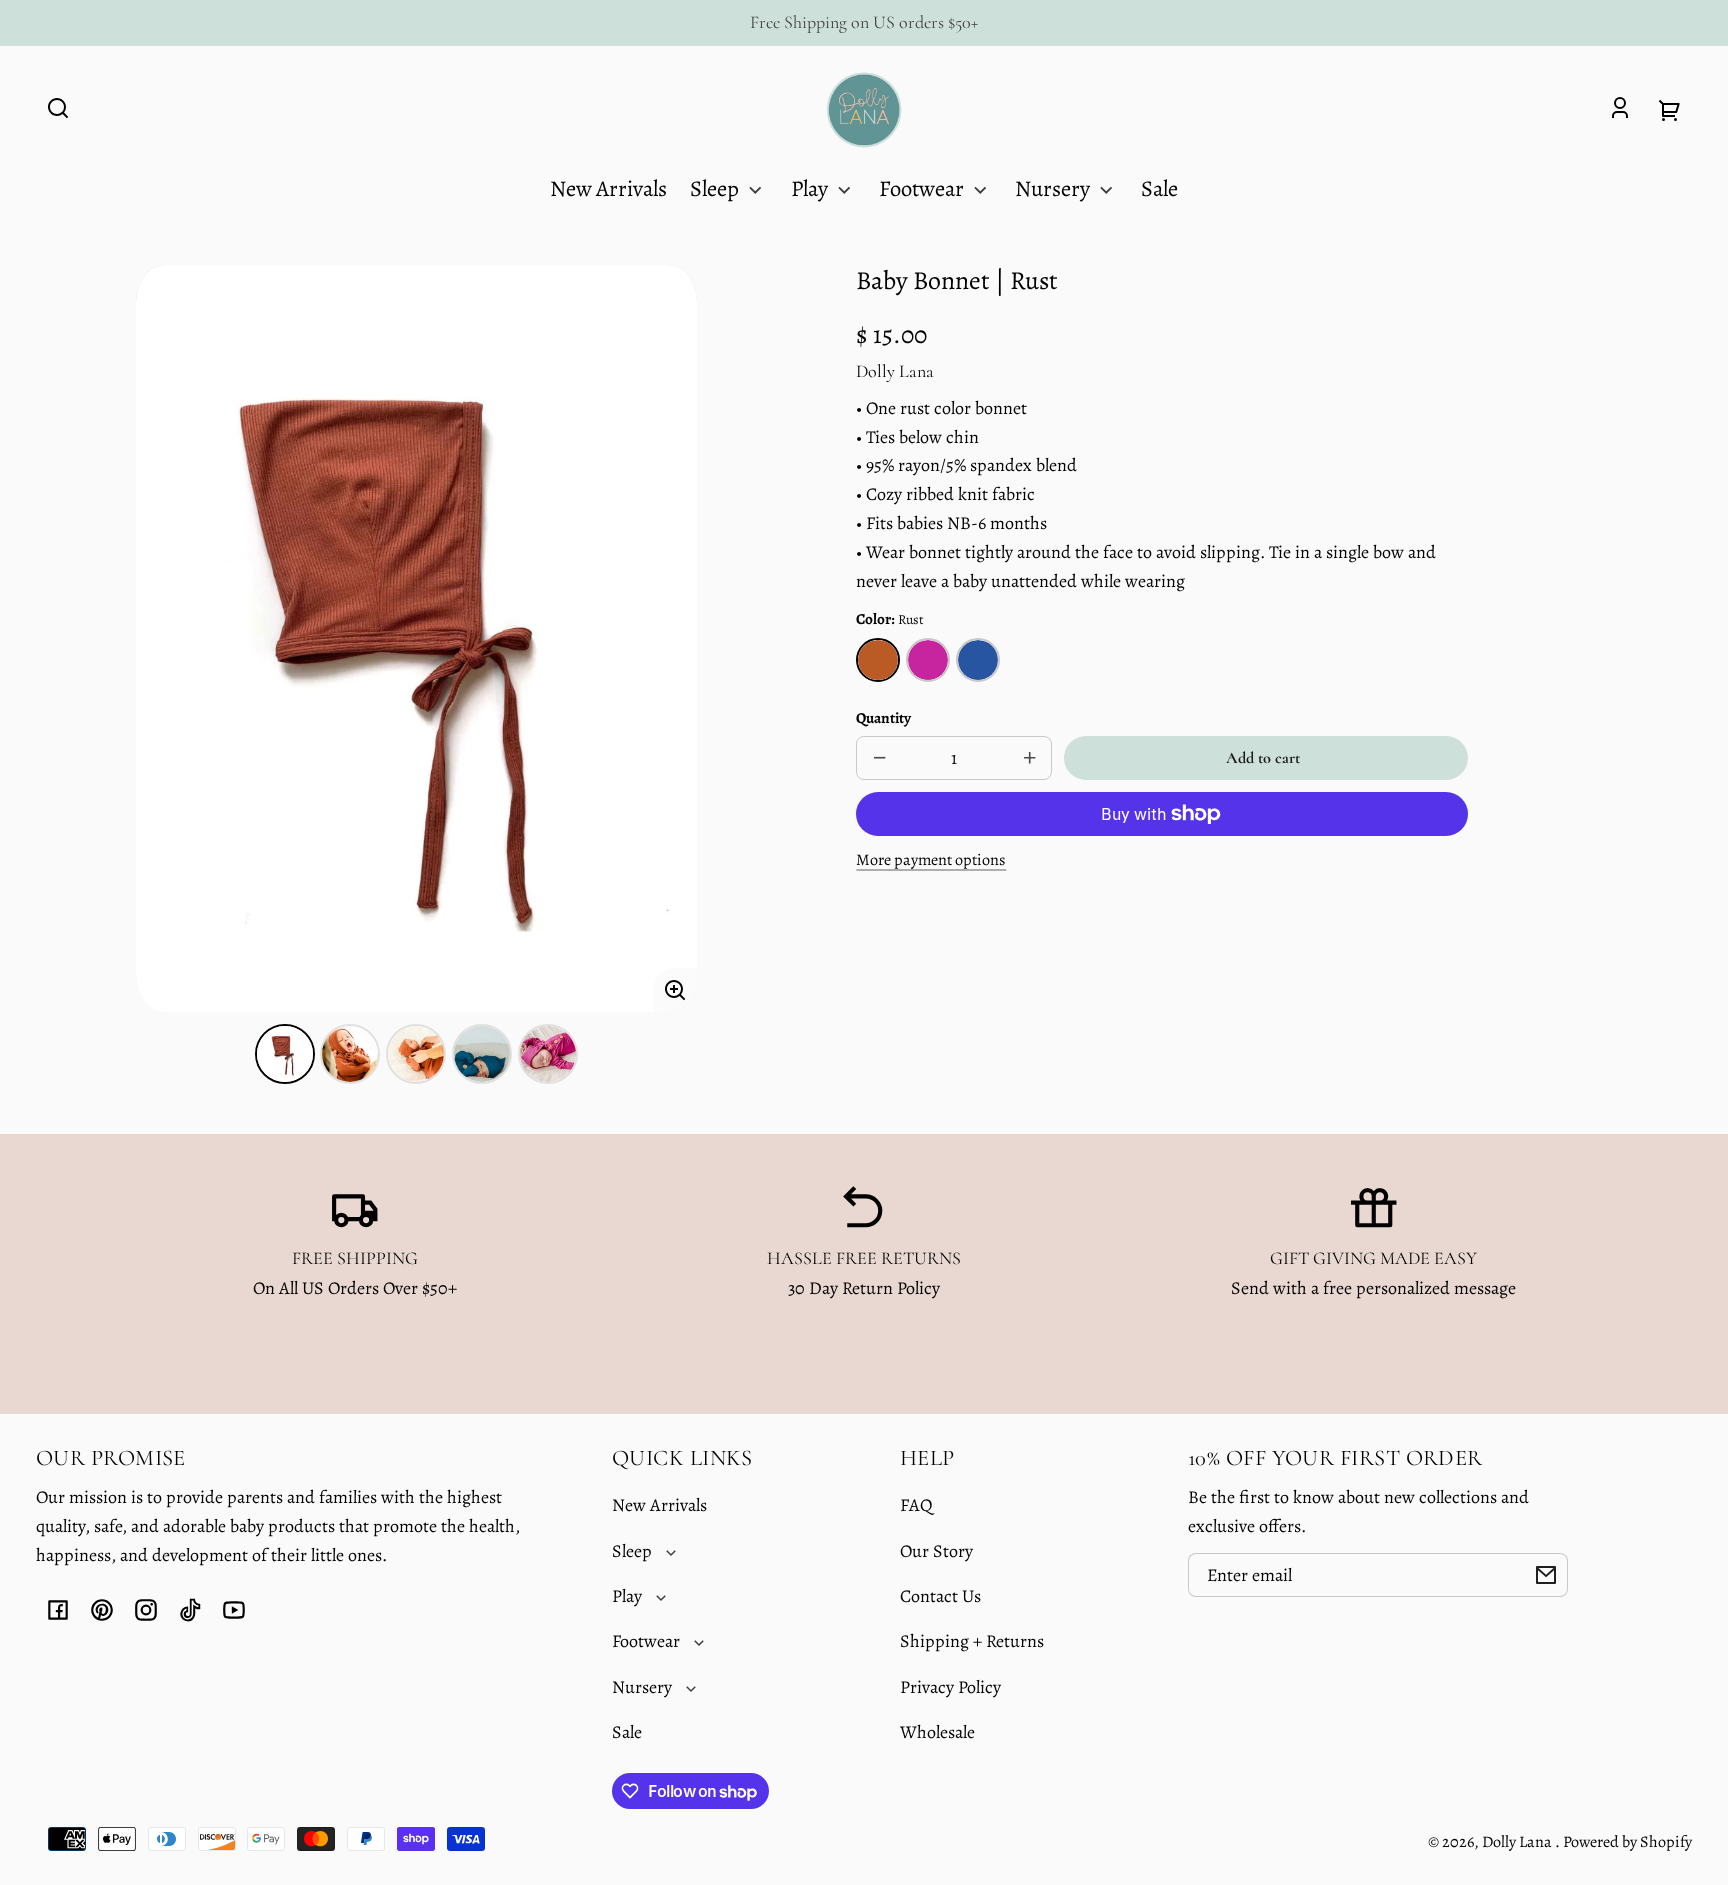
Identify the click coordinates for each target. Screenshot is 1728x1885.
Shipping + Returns (972, 1641)
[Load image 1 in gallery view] (285, 1054)
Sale (627, 1732)
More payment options (931, 860)
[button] (58, 108)
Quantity (883, 717)
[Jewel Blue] (978, 660)
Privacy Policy (950, 1687)
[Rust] (878, 660)
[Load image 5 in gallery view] (548, 1054)
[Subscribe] (1546, 1575)
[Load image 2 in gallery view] (350, 1054)
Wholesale (937, 1732)
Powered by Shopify (1627, 1842)
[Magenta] (928, 660)
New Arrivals (659, 1505)
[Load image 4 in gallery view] (482, 1054)
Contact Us (940, 1596)
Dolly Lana (1518, 1842)
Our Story (936, 1551)
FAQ (916, 1505)
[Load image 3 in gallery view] (416, 1054)
